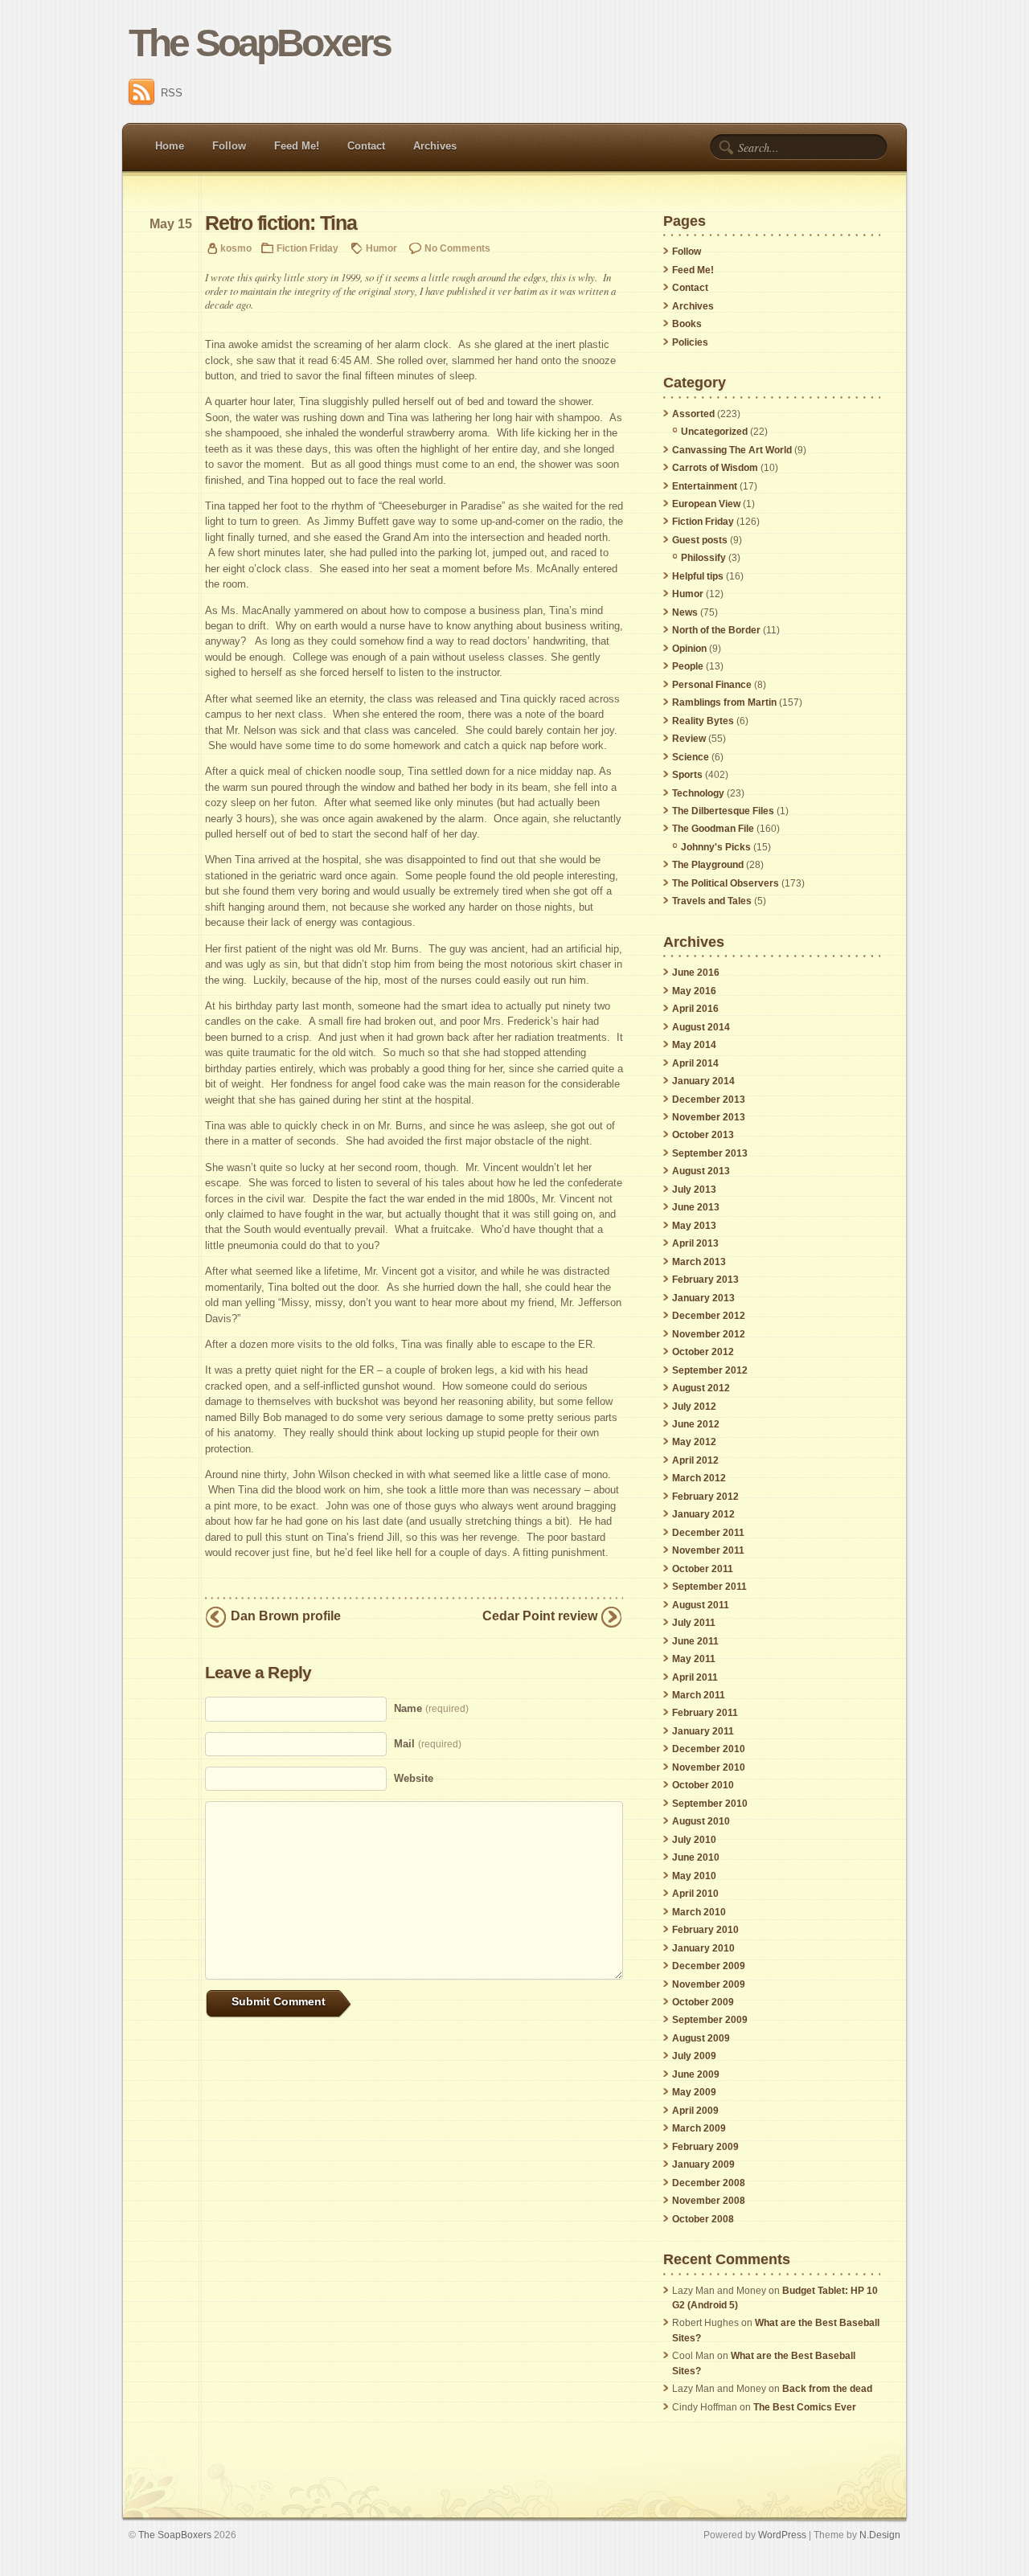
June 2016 (696, 973)
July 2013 (694, 1190)
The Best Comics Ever (805, 2407)
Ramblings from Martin (724, 702)
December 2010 (709, 1749)
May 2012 (694, 1442)
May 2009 (694, 2092)
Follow (229, 146)
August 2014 (701, 1027)
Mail (428, 1744)
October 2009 (703, 2002)
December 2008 (709, 2183)
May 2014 (694, 1045)
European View (706, 504)
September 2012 (710, 1370)
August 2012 (701, 1388)
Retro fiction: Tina (281, 223)
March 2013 (699, 1262)
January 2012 (703, 1514)
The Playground (708, 865)
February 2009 (705, 2147)
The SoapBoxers (259, 43)
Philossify (703, 558)
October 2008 (703, 2219)
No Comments (457, 248)
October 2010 (703, 1785)
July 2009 (694, 2056)
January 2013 (703, 1298)
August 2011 (701, 1605)
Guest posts (700, 540)
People (688, 666)
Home (170, 146)
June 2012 (696, 1424)
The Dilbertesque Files (723, 811)
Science (691, 757)
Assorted (693, 414)
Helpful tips (698, 576)
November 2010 (709, 1767)
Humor (381, 248)
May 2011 (694, 1659)
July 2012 (694, 1407)
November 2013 (709, 1117)
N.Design (880, 2535)
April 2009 (695, 2111)
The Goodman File (713, 829)
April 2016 (695, 1009)
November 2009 (709, 1984)
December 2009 (709, 1966)
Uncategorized (714, 432)
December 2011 (708, 1533)
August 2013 (701, 1171)
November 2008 (709, 2201)
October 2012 (703, 1352)
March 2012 (699, 1478)
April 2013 (695, 1243)
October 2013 (703, 1135)
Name (431, 1708)
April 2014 (695, 1063)
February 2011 (705, 1713)
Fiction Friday (307, 248)
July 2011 (694, 1623)
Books (687, 324)
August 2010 (701, 1821)
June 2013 (696, 1207)
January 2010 (703, 1948)
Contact (366, 146)
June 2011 (695, 1641)
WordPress (782, 2535)
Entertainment (705, 486)
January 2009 (703, 2164)
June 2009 (696, 2074)
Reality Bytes (703, 721)
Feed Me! (297, 146)
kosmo (236, 248)
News (685, 612)
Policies (690, 342)
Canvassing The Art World (732, 450)
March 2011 (699, 1695)
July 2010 (694, 1840)
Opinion (689, 649)
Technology (698, 793)
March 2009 (699, 2128)
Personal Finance (712, 685)
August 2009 (701, 2038)
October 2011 (703, 1569)
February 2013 (705, 1280)
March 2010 (699, 1912)
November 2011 (708, 1550)
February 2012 (705, 1497)
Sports (687, 775)
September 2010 (710, 1804)
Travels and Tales (712, 901)
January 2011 (703, 1731)
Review (689, 739)
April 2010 (695, 1894)
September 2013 (710, 1153)
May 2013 (694, 1226)
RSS (172, 93)
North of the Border (716, 630)
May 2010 (694, 1876)
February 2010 (705, 1930)
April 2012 (695, 1460)
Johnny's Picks (716, 847)
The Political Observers (726, 883)
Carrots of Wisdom (715, 468)
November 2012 (709, 1334)
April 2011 (695, 1677)
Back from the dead (827, 2389)
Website (414, 1778)
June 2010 (696, 1857)
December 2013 (709, 1100)
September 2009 (710, 2020)
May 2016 (694, 991)
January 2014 (703, 1081)
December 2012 (709, 1316)
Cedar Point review (540, 1616)
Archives (435, 146)
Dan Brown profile (286, 1616)
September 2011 (709, 1587)
